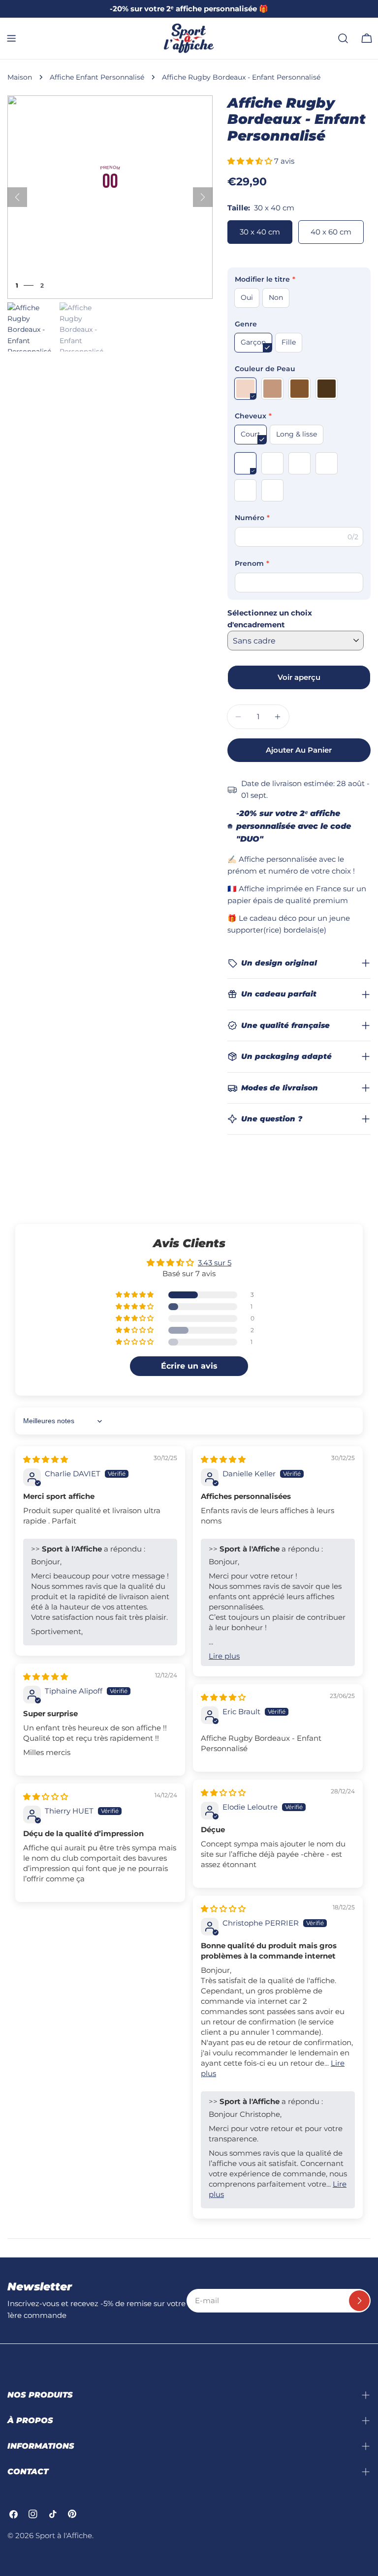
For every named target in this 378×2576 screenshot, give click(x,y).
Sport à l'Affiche (64, 2535)
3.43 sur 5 (215, 1263)
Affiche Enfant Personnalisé (97, 77)
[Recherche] (343, 38)
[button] (251, 161)
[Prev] (17, 197)
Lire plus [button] (224, 1656)
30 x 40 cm (260, 232)
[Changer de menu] (11, 38)
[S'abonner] (359, 2301)
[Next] (203, 197)
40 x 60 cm (331, 232)
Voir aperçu (299, 677)
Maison (20, 77)
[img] (46, 1459)
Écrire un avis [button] (189, 1366)
